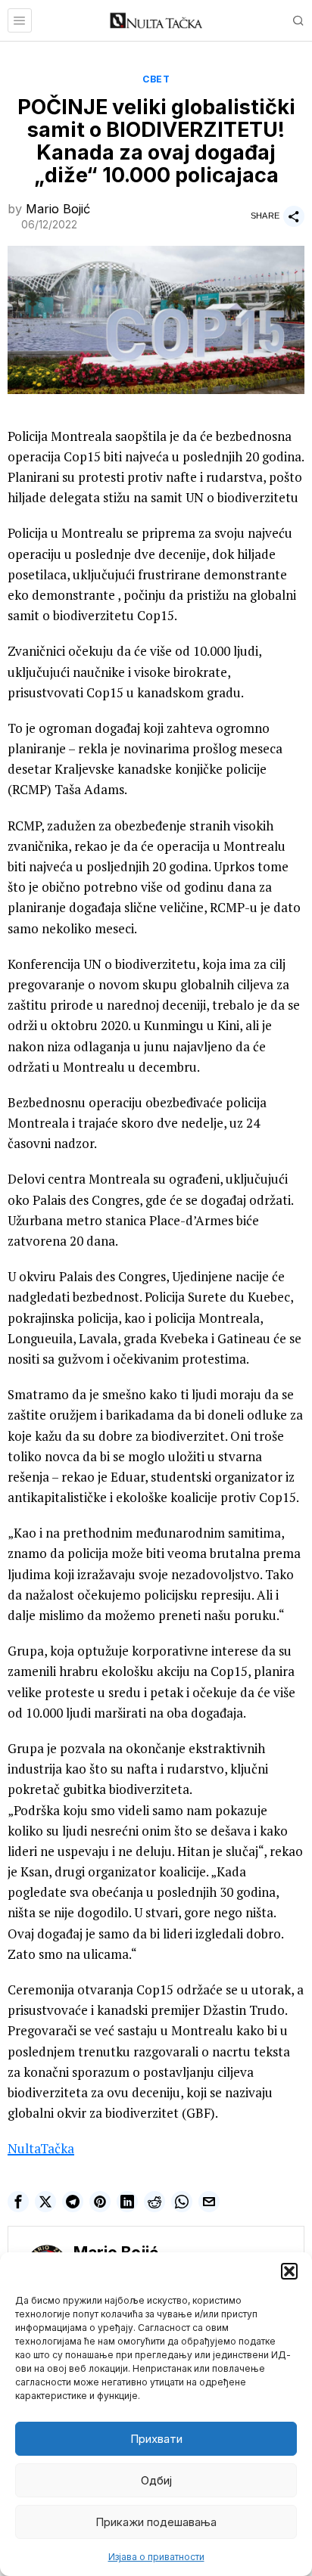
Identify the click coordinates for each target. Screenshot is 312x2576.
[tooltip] (18, 2202)
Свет (156, 79)
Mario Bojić (58, 209)
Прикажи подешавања (156, 2522)
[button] (289, 2271)
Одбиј (156, 2480)
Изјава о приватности (156, 2557)
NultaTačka (41, 2148)
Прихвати (156, 2439)
